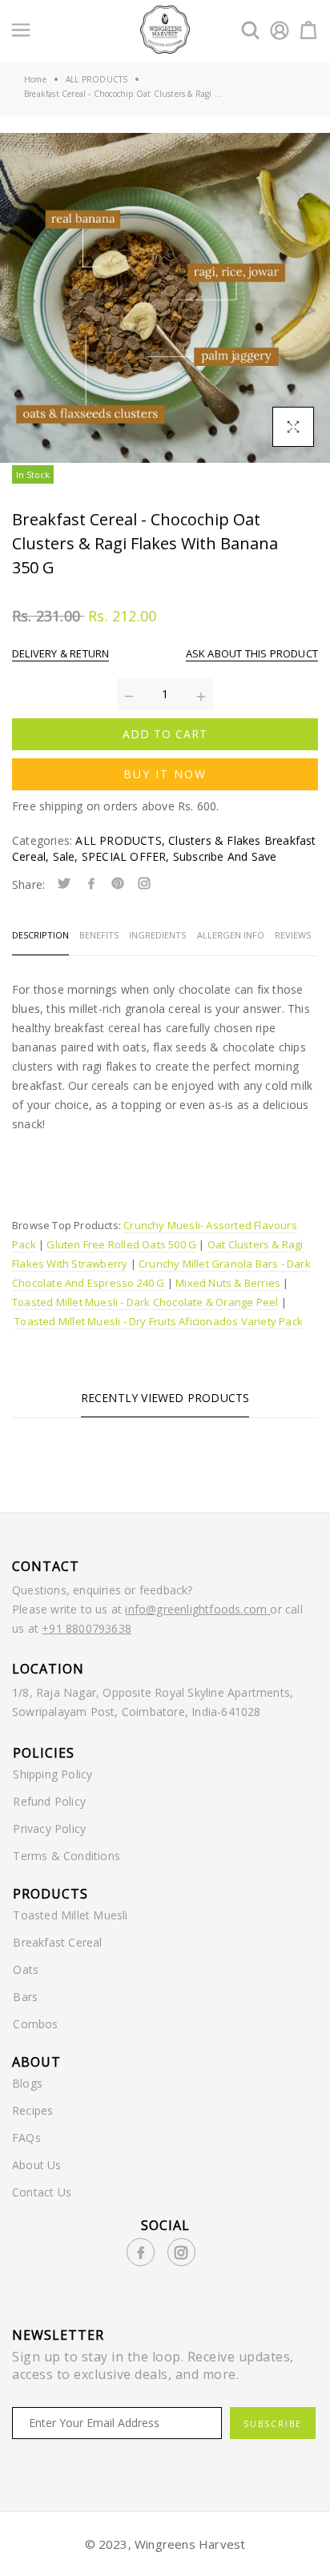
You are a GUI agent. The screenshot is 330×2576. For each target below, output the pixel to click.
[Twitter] (64, 884)
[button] (25, 298)
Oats (26, 1969)
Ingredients (157, 935)
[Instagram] (144, 884)
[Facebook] (91, 884)
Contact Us (42, 2192)
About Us (37, 2165)
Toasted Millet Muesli (70, 1915)
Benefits (99, 935)
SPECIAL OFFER (126, 856)
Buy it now (165, 774)
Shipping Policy (52, 1774)
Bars (25, 1997)
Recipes (32, 2110)
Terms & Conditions (66, 1856)
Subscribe (273, 2424)
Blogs (27, 2083)
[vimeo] (118, 884)
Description (40, 935)
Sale (66, 856)
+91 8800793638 (87, 1628)
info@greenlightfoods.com (197, 1609)
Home (35, 79)
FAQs (26, 2138)
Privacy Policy (49, 1829)
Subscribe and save (225, 856)
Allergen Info (231, 935)
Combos (35, 2024)
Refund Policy (49, 1801)
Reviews (293, 935)
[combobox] (165, 1155)
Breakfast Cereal (57, 1942)
